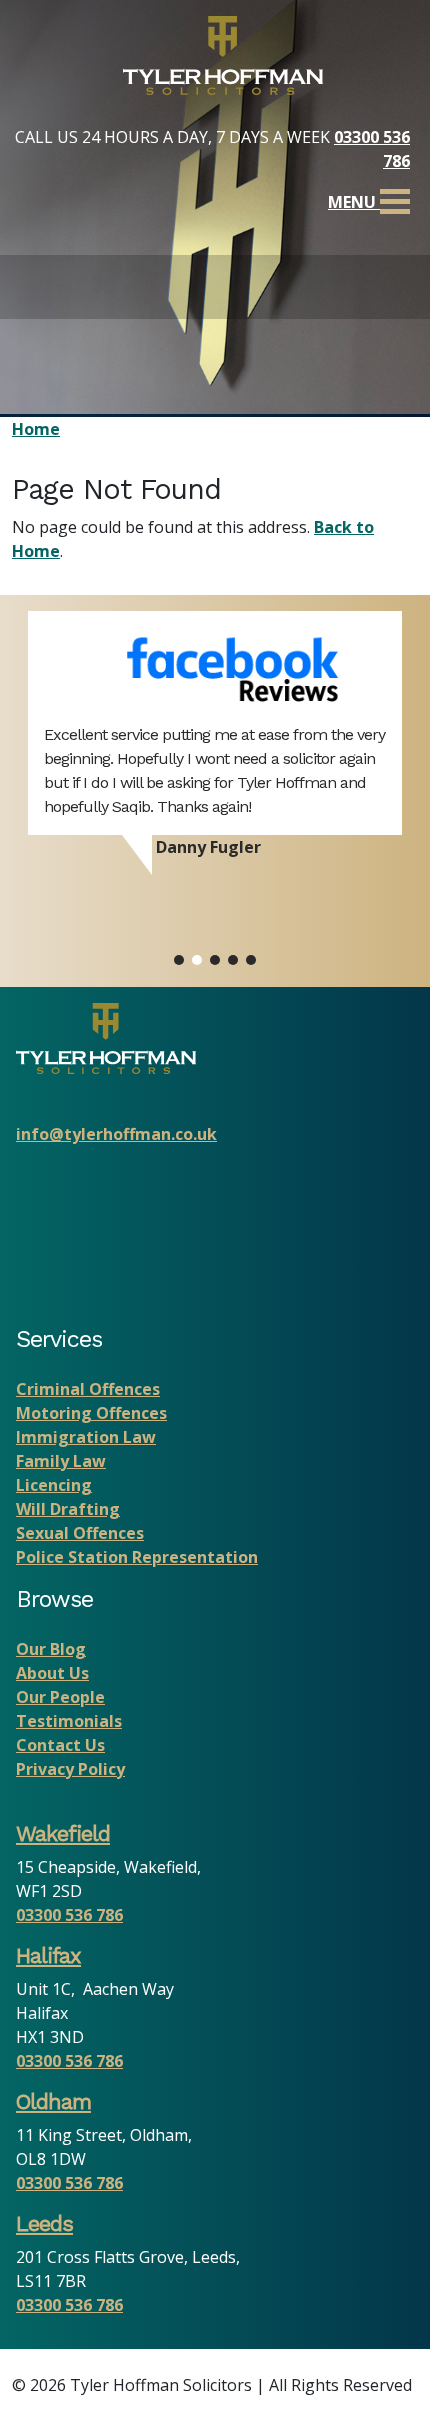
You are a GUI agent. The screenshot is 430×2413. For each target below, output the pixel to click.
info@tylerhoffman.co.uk (116, 1134)
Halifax (48, 1955)
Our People (60, 1697)
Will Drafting (68, 1509)
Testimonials (69, 1721)
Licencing (54, 1485)
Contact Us (60, 1745)
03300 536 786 (69, 1915)
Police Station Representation (137, 1557)
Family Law (61, 1461)
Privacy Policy (70, 1769)
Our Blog (51, 1649)
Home (36, 429)
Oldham (53, 2101)
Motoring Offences (91, 1413)
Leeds (44, 2223)
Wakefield (63, 1833)
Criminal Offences (88, 1389)
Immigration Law (86, 1437)
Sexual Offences (80, 1533)
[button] (179, 960)
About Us (52, 1673)
